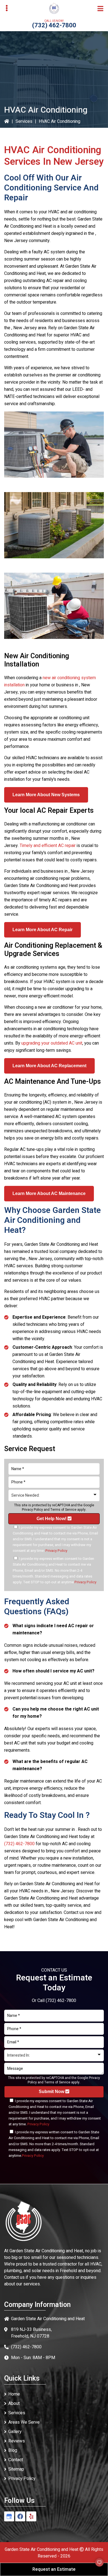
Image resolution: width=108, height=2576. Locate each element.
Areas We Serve (24, 2422)
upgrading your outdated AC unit (52, 1043)
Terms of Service (63, 1510)
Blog (13, 2450)
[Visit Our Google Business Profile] (9, 2516)
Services (24, 121)
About (14, 2404)
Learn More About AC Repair (43, 930)
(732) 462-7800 (54, 25)
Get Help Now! (52, 1519)
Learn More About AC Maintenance (49, 1193)
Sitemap (16, 2469)
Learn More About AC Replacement (49, 1066)
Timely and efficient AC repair (48, 846)
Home (14, 2394)
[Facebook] (20, 2516)
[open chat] (97, 2565)
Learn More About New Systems (46, 795)
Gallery (15, 2432)
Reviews (17, 2441)
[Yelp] (31, 2516)
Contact (16, 2460)
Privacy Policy (32, 1510)
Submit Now (52, 2092)
